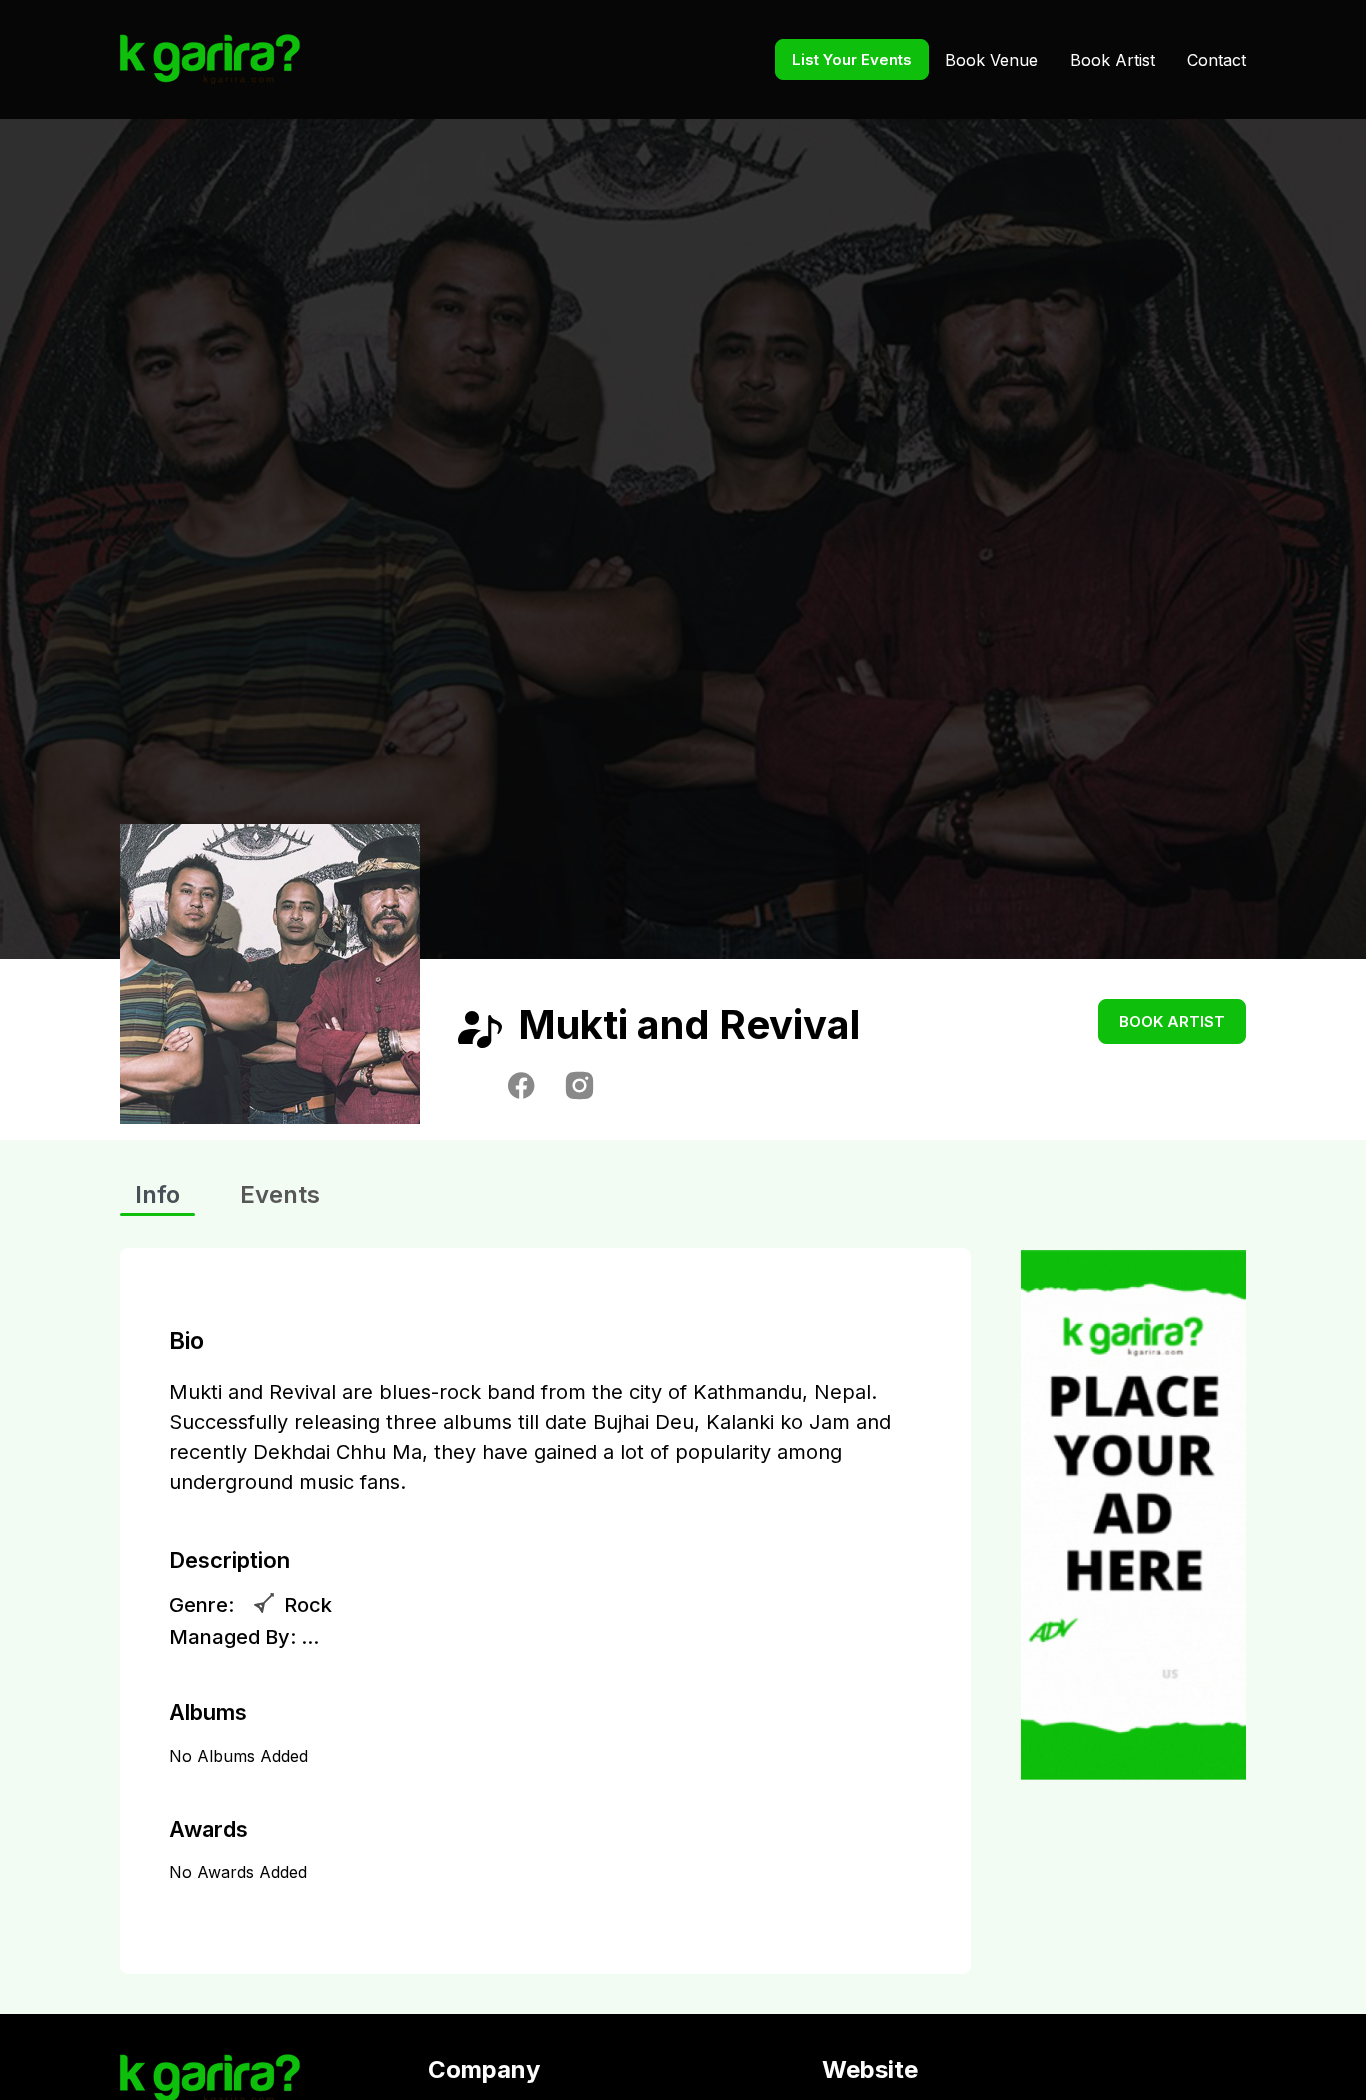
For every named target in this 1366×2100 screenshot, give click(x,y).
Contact (1216, 60)
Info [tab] (157, 1194)
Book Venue (991, 60)
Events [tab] (280, 1194)
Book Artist (1112, 60)
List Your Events (852, 59)
